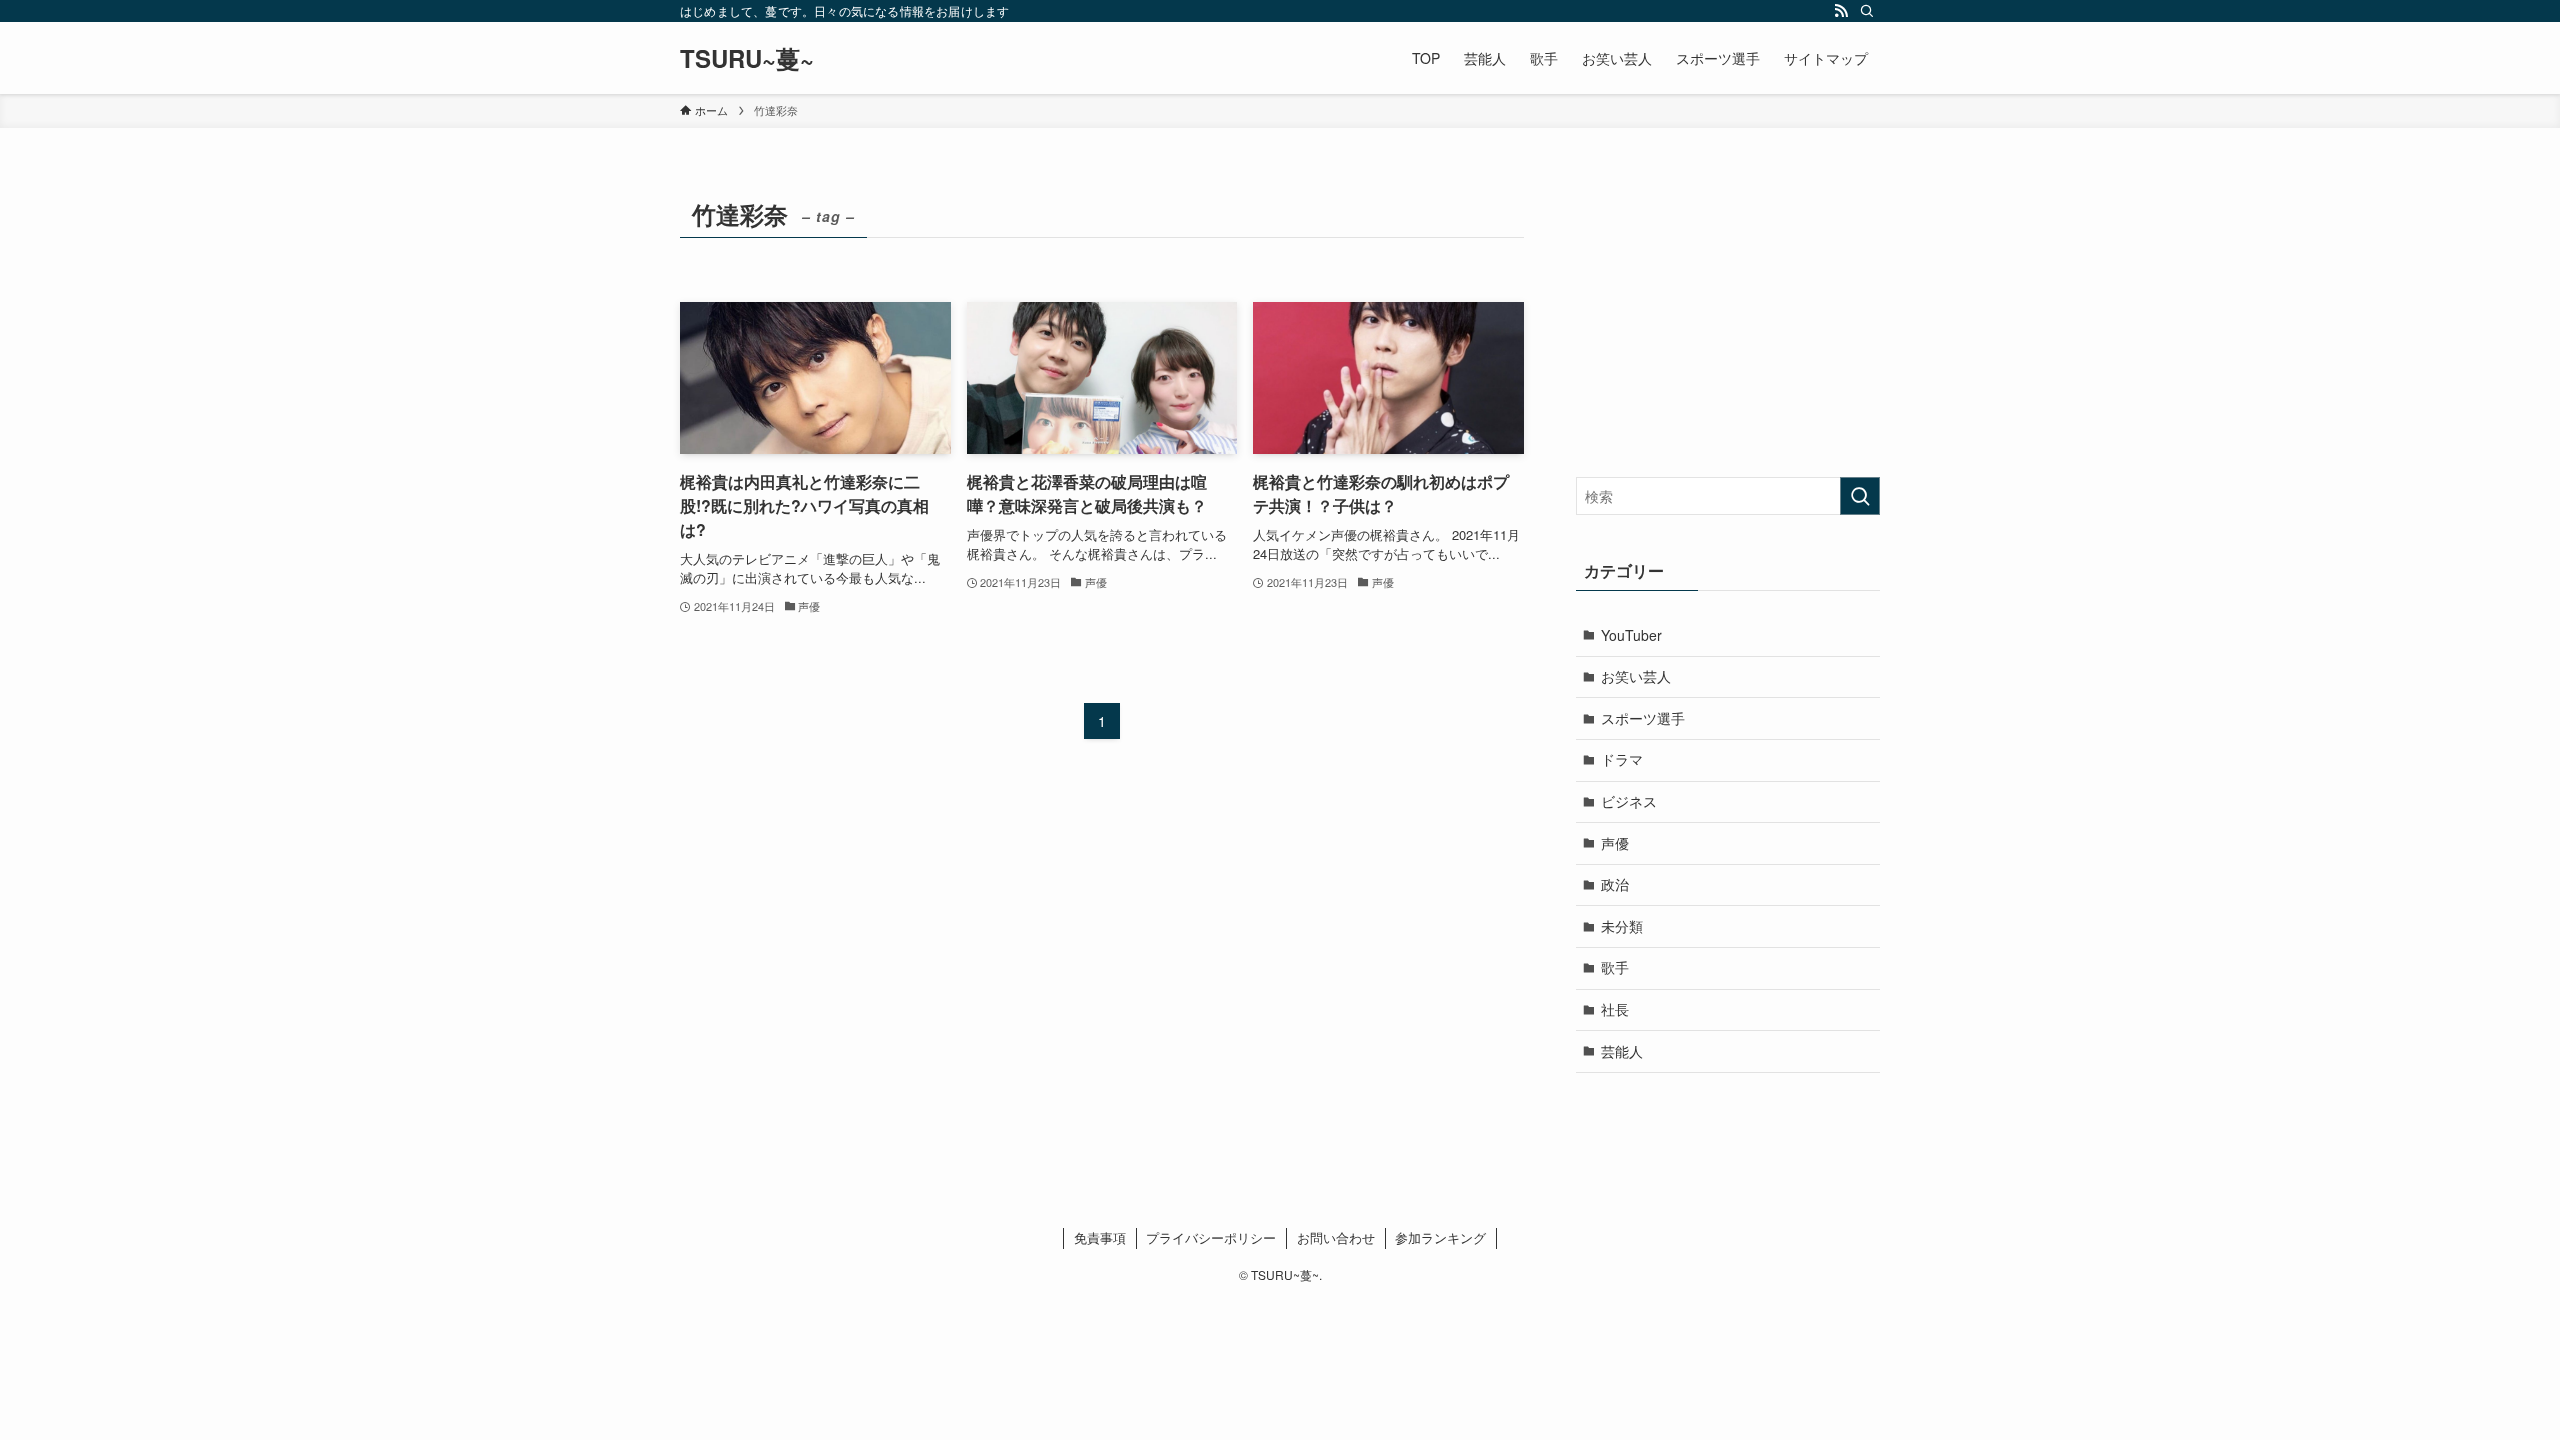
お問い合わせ (1336, 1237)
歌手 (1615, 967)
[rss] (1841, 11)
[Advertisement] (1728, 317)
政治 (1615, 884)
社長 (1615, 1009)
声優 (1615, 843)
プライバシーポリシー (1211, 1237)
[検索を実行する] (1860, 496)
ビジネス (1629, 801)
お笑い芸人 (1636, 676)
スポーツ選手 (1643, 718)
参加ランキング (1440, 1237)
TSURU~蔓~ (747, 58)
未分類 (1622, 926)
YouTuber (1631, 635)
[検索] (1867, 11)
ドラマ (1622, 759)
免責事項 (1100, 1237)
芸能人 (1622, 1051)
